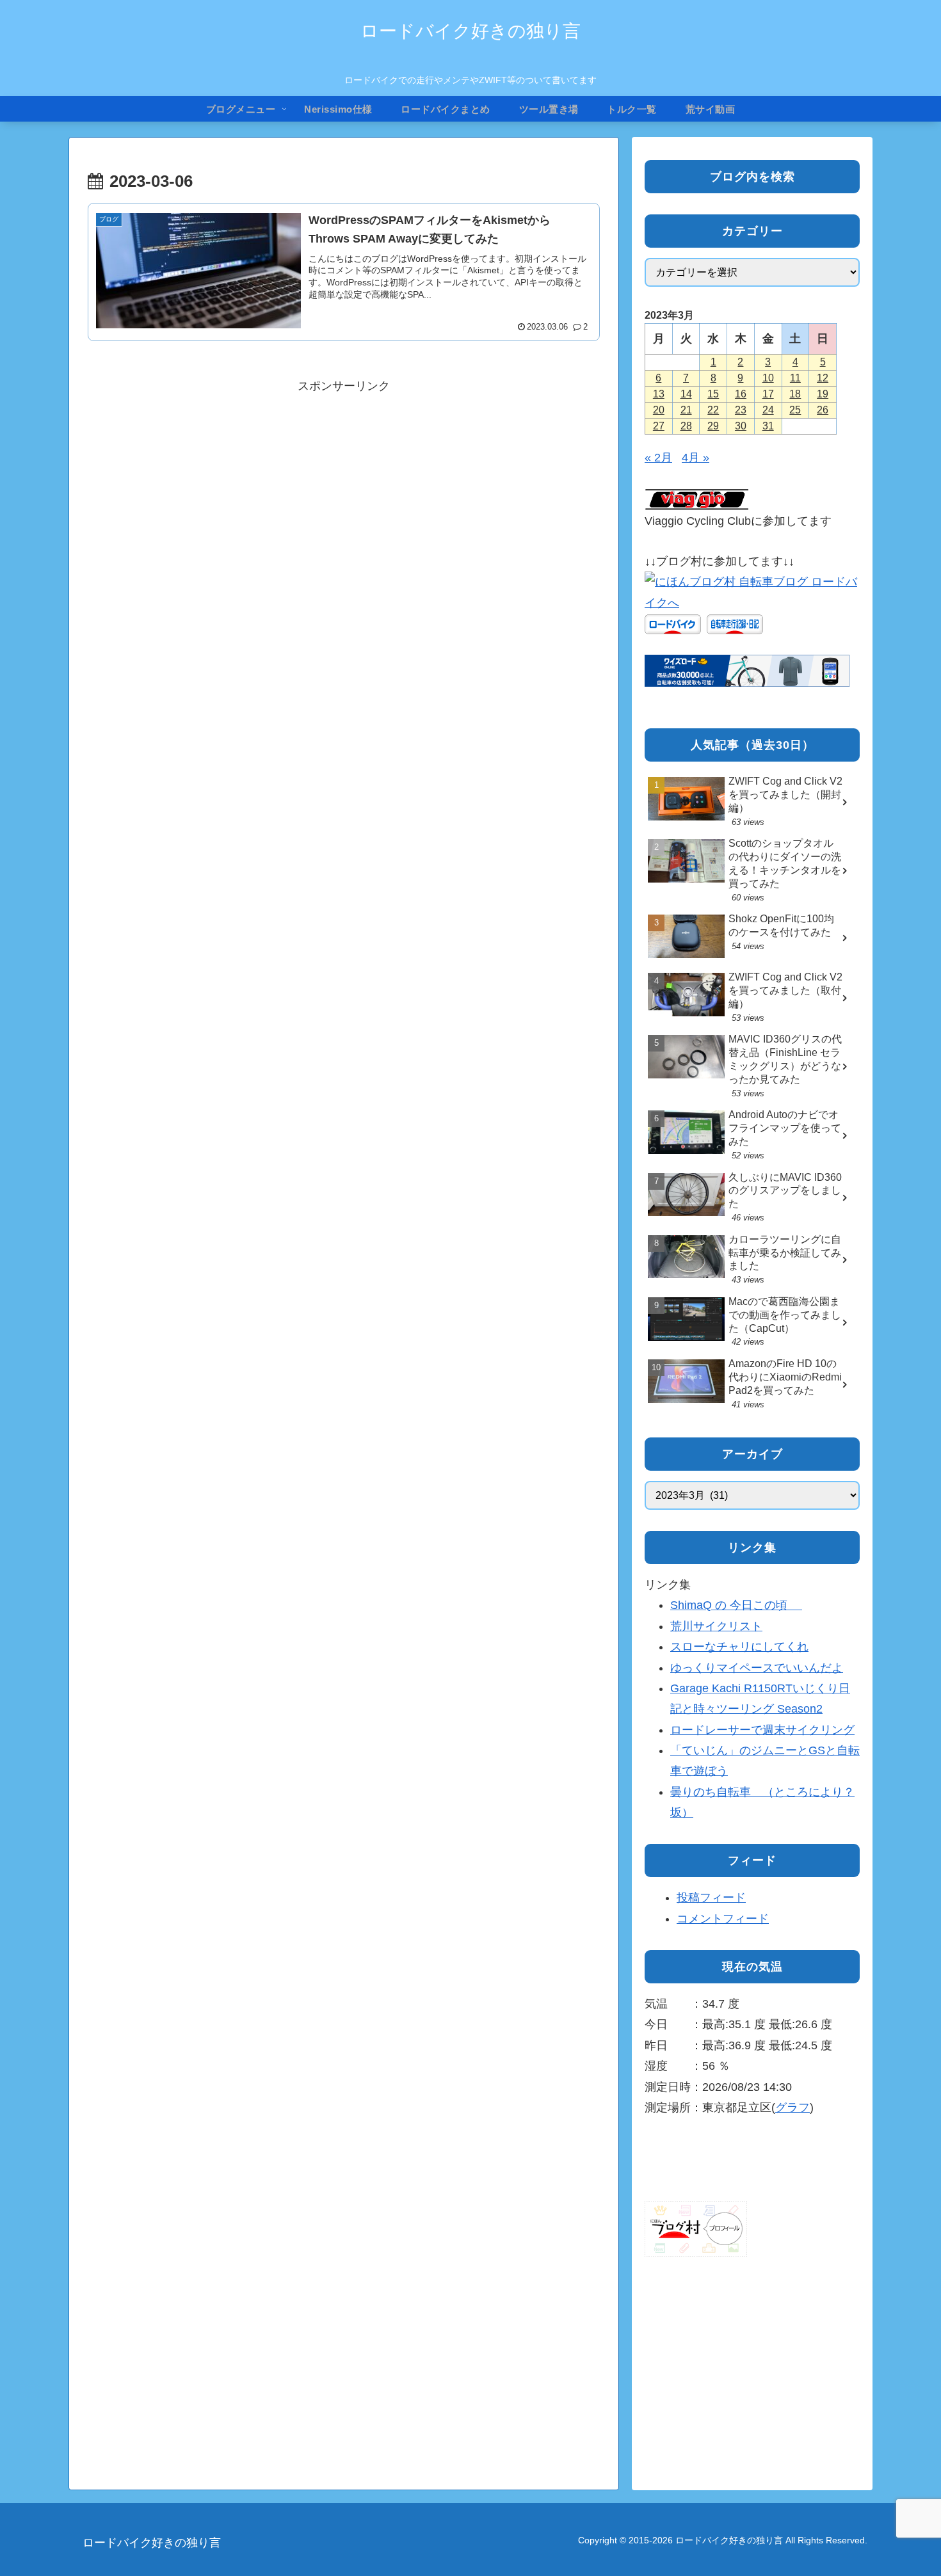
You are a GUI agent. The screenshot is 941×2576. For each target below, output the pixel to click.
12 (823, 378)
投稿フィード (711, 1898)
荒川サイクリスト (716, 1626)
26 (823, 410)
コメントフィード (723, 1919)
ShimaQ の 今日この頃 (736, 1605)
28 (686, 426)
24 (768, 410)
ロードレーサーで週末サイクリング (762, 1730)
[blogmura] (752, 591)
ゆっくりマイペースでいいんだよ (757, 1668)
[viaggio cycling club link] (697, 499)
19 (823, 394)
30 (741, 426)
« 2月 (658, 458)
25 (795, 410)
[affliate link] (747, 670)
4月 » (696, 458)
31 (768, 426)
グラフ (792, 2108)
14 (686, 394)
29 (713, 426)
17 (768, 394)
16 (741, 394)
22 (713, 410)
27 (659, 426)
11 (795, 378)
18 (795, 394)
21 (686, 410)
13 (659, 394)
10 (768, 378)
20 (659, 410)
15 (713, 394)
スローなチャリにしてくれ (739, 1647)
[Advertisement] (344, 486)
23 (741, 410)
